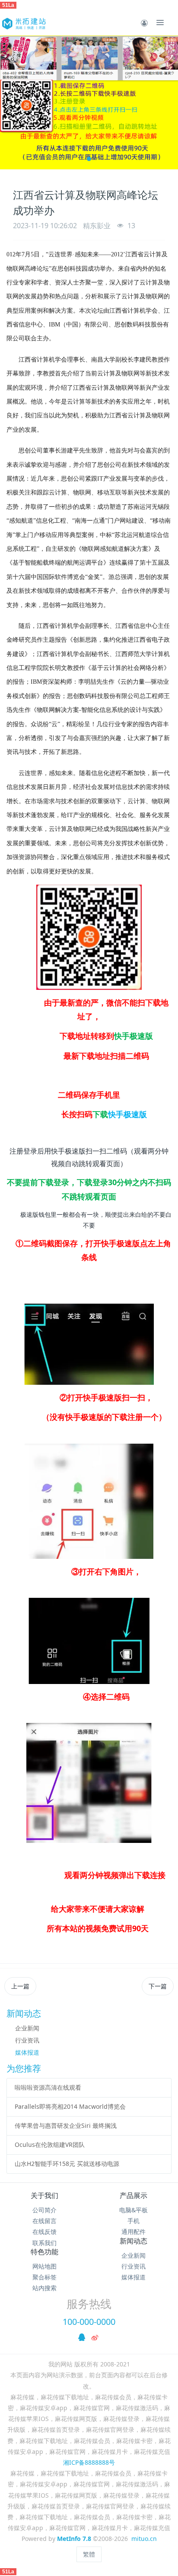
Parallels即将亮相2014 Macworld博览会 (70, 2106)
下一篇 (158, 1986)
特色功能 (44, 2252)
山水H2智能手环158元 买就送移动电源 (67, 2164)
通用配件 (133, 2232)
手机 (133, 2221)
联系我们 (44, 2243)
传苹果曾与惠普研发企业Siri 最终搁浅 (66, 2125)
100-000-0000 (89, 2322)
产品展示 (133, 2195)
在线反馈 (44, 2232)
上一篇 (20, 1986)
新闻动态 (133, 2241)
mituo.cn (144, 2539)
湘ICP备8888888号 (89, 2462)
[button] (11, 102)
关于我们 (44, 2195)
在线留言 (44, 2221)
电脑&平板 (133, 2210)
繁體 (89, 2554)
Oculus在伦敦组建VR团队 (50, 2145)
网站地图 (44, 2266)
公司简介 (44, 2210)
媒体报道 (27, 2052)
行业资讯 (27, 2040)
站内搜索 (44, 2288)
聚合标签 (44, 2277)
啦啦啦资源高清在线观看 (48, 2087)
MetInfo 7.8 (74, 2539)
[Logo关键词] (23, 23)
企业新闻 (27, 2028)
